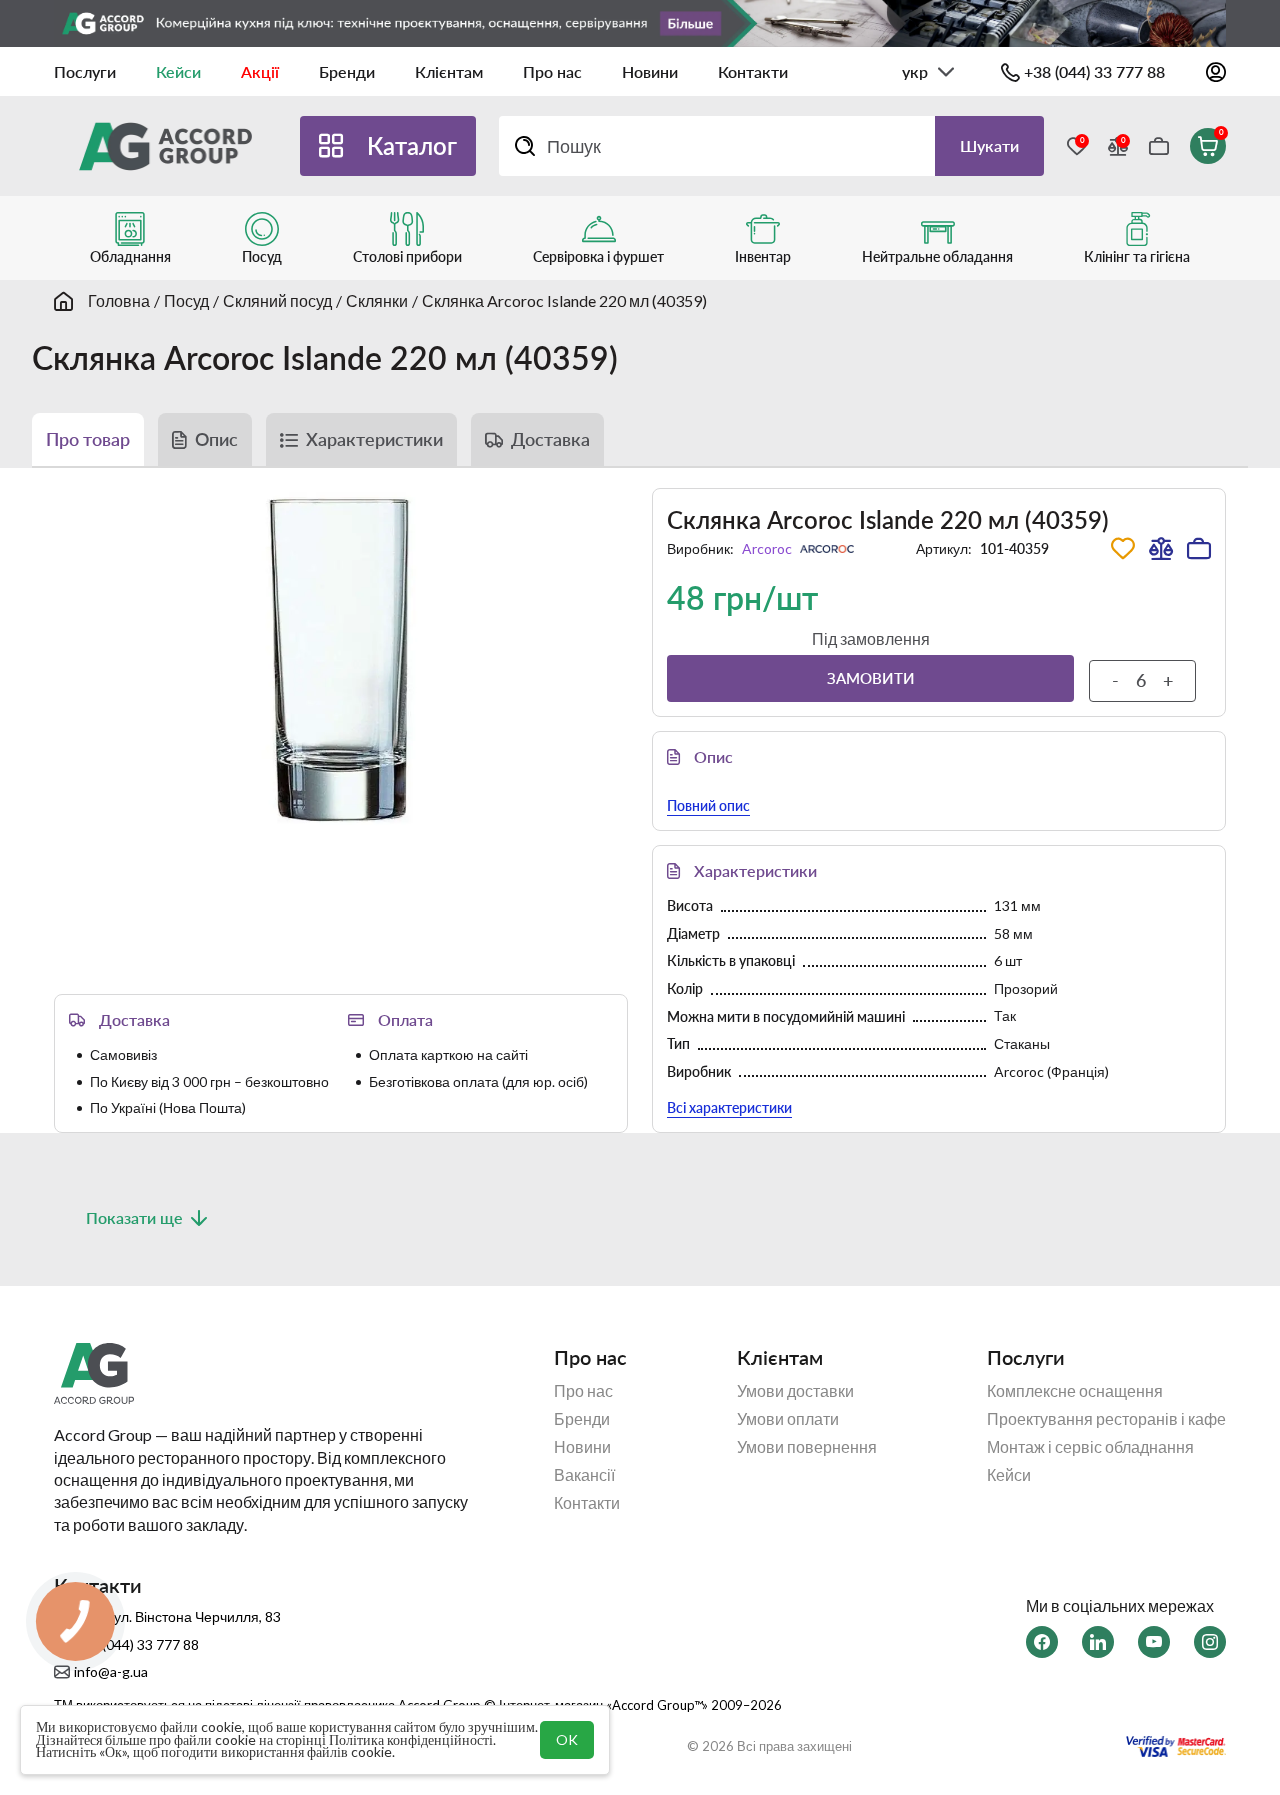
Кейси (178, 71)
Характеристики (374, 439)
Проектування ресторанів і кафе (1106, 1419)
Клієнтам (449, 71)
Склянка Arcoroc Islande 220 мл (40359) (564, 300)
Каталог (412, 145)
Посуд (186, 300)
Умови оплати (788, 1419)
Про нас (552, 71)
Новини (650, 71)
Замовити (871, 678)
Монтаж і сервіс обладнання (1090, 1447)
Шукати (989, 145)
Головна (119, 300)
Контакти (753, 71)
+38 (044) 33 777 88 (1094, 71)
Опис (216, 439)
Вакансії (584, 1475)
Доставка (550, 439)
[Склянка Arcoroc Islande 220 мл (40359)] (341, 662)
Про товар (88, 439)
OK (567, 1739)
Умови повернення (807, 1447)
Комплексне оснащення (1075, 1391)
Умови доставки (795, 1391)
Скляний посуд (277, 300)
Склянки (377, 300)
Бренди (347, 71)
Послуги (85, 71)
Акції (260, 71)
